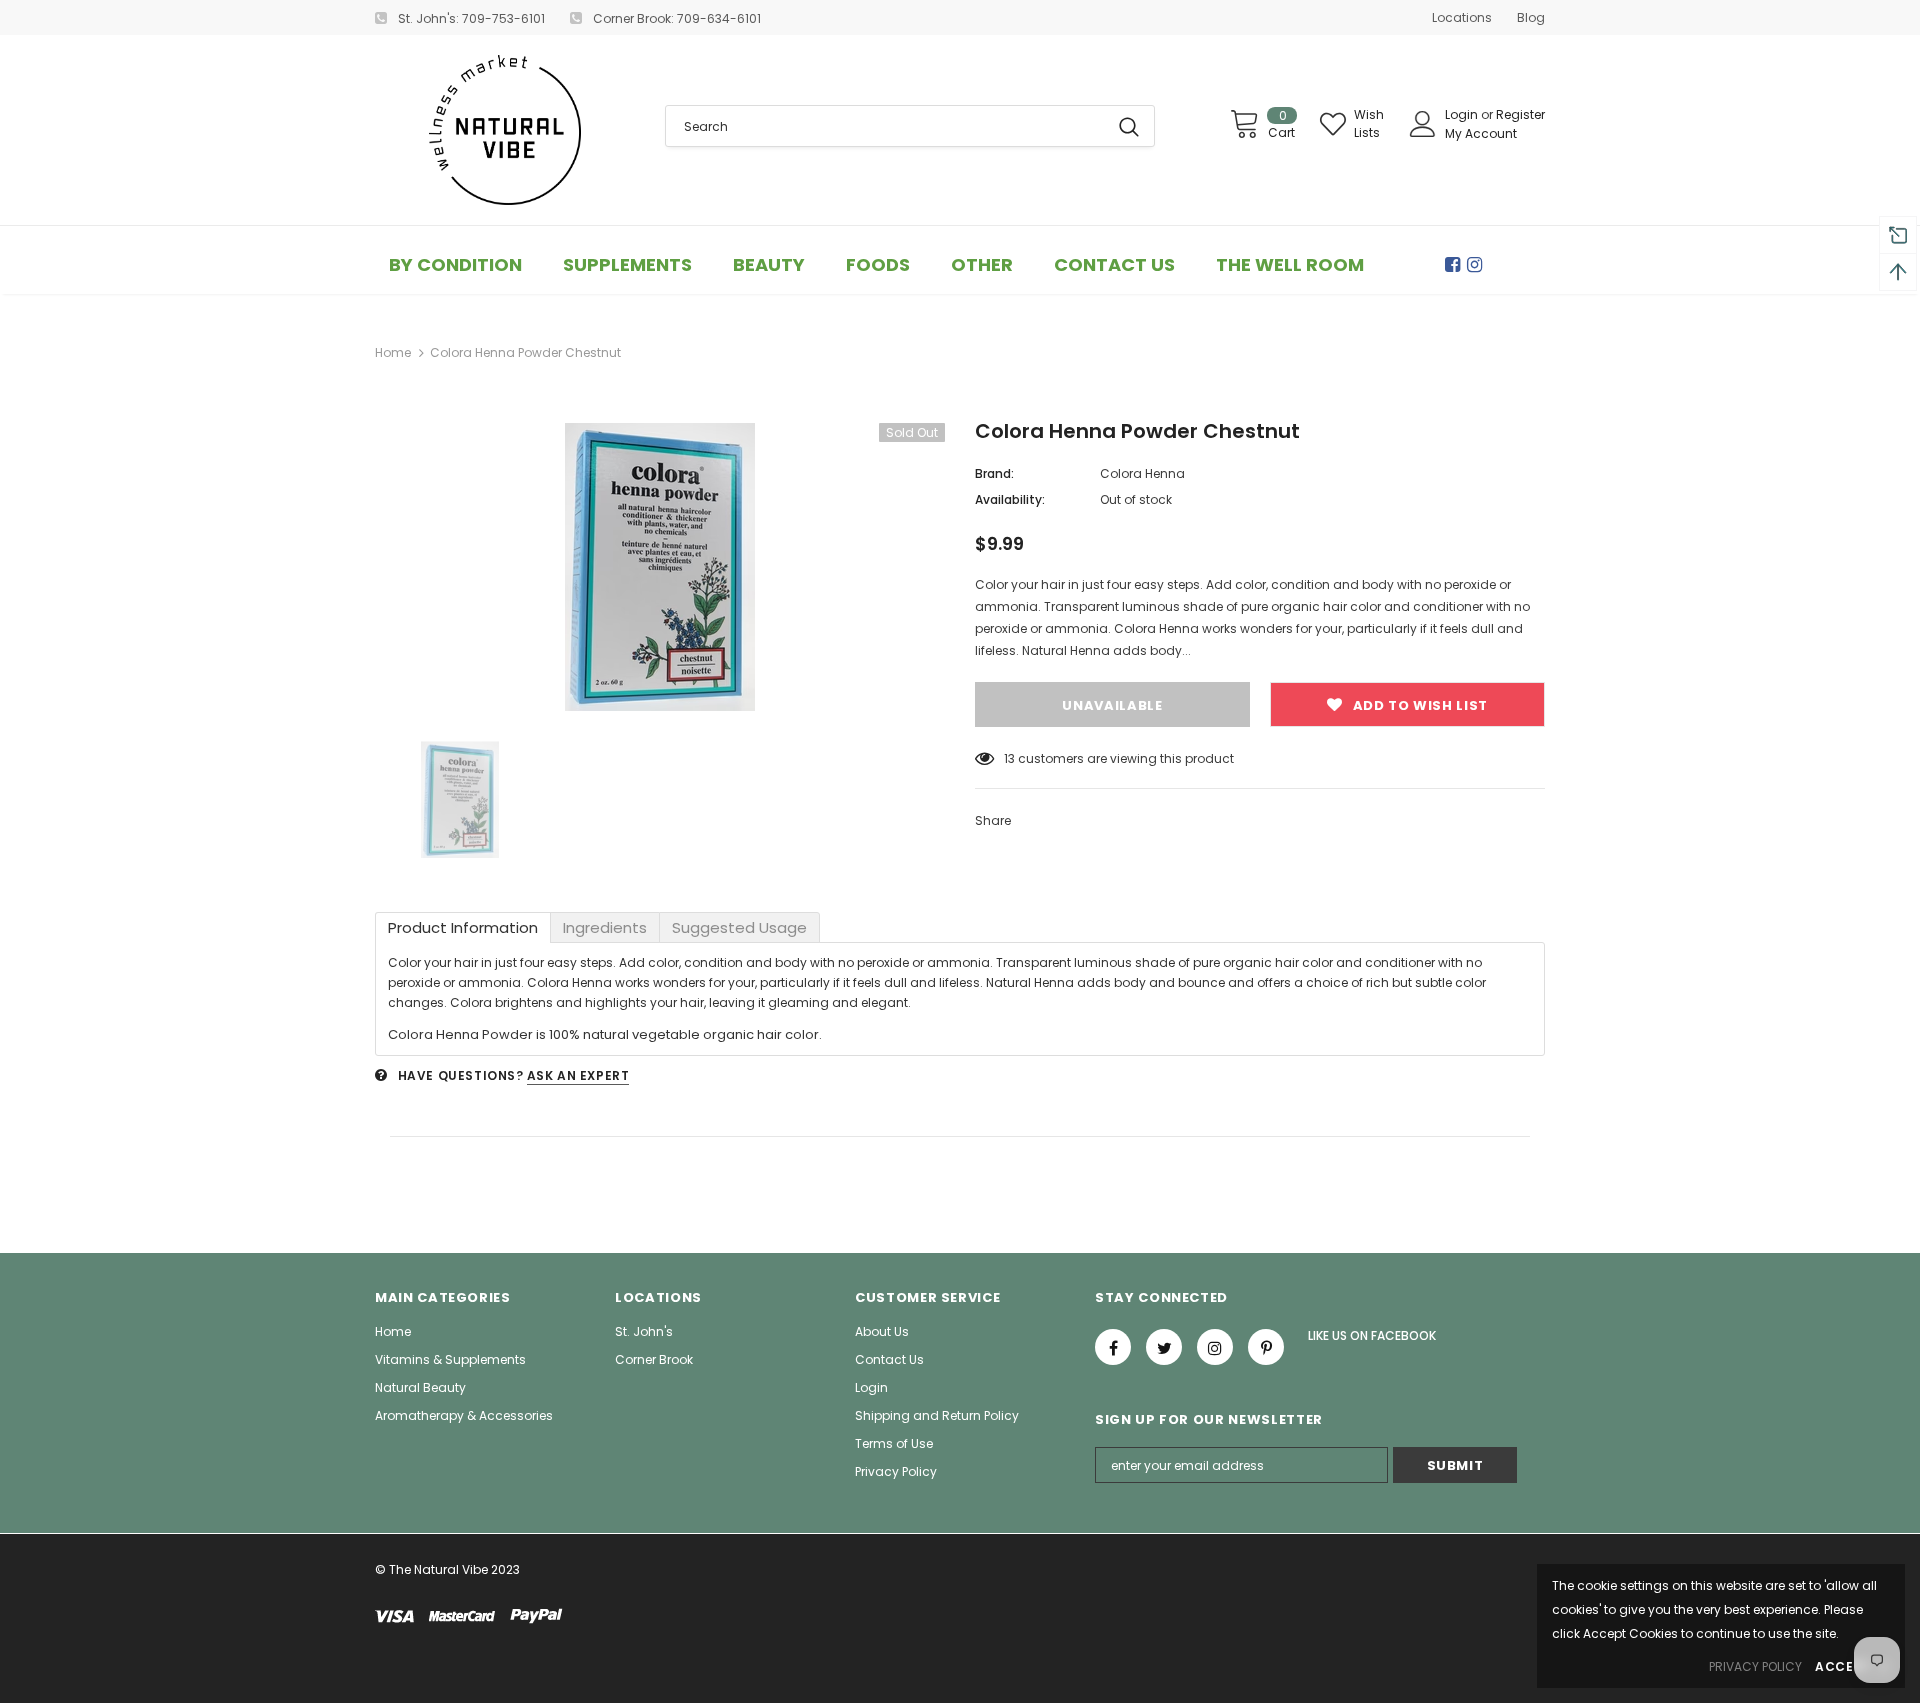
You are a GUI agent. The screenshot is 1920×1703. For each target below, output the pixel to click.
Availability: (1010, 499)
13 (1009, 758)
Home (393, 352)
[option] (660, 567)
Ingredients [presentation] (605, 927)
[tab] (463, 927)
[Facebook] (1456, 265)
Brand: (994, 473)
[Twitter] (1164, 1347)
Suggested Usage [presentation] (739, 927)
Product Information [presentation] (463, 927)
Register (1520, 114)
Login (1463, 114)
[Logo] (505, 130)
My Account (1481, 133)
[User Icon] (1423, 124)
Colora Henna (1142, 473)
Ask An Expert (578, 1075)
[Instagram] (1478, 265)
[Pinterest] (1266, 1347)
